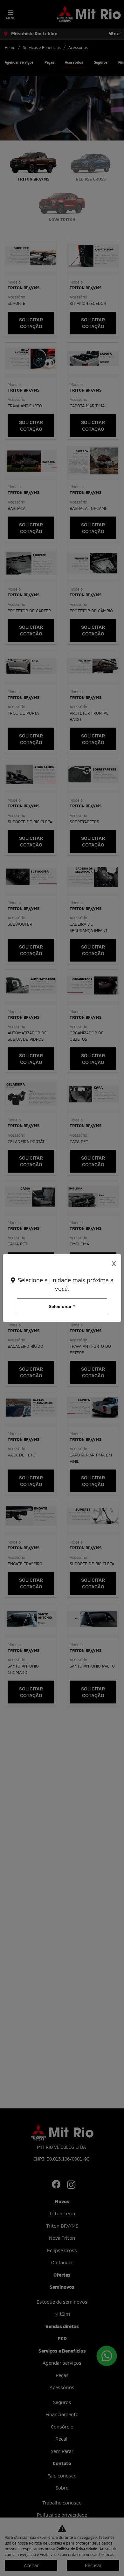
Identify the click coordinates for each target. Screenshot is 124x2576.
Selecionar (60, 1306)
